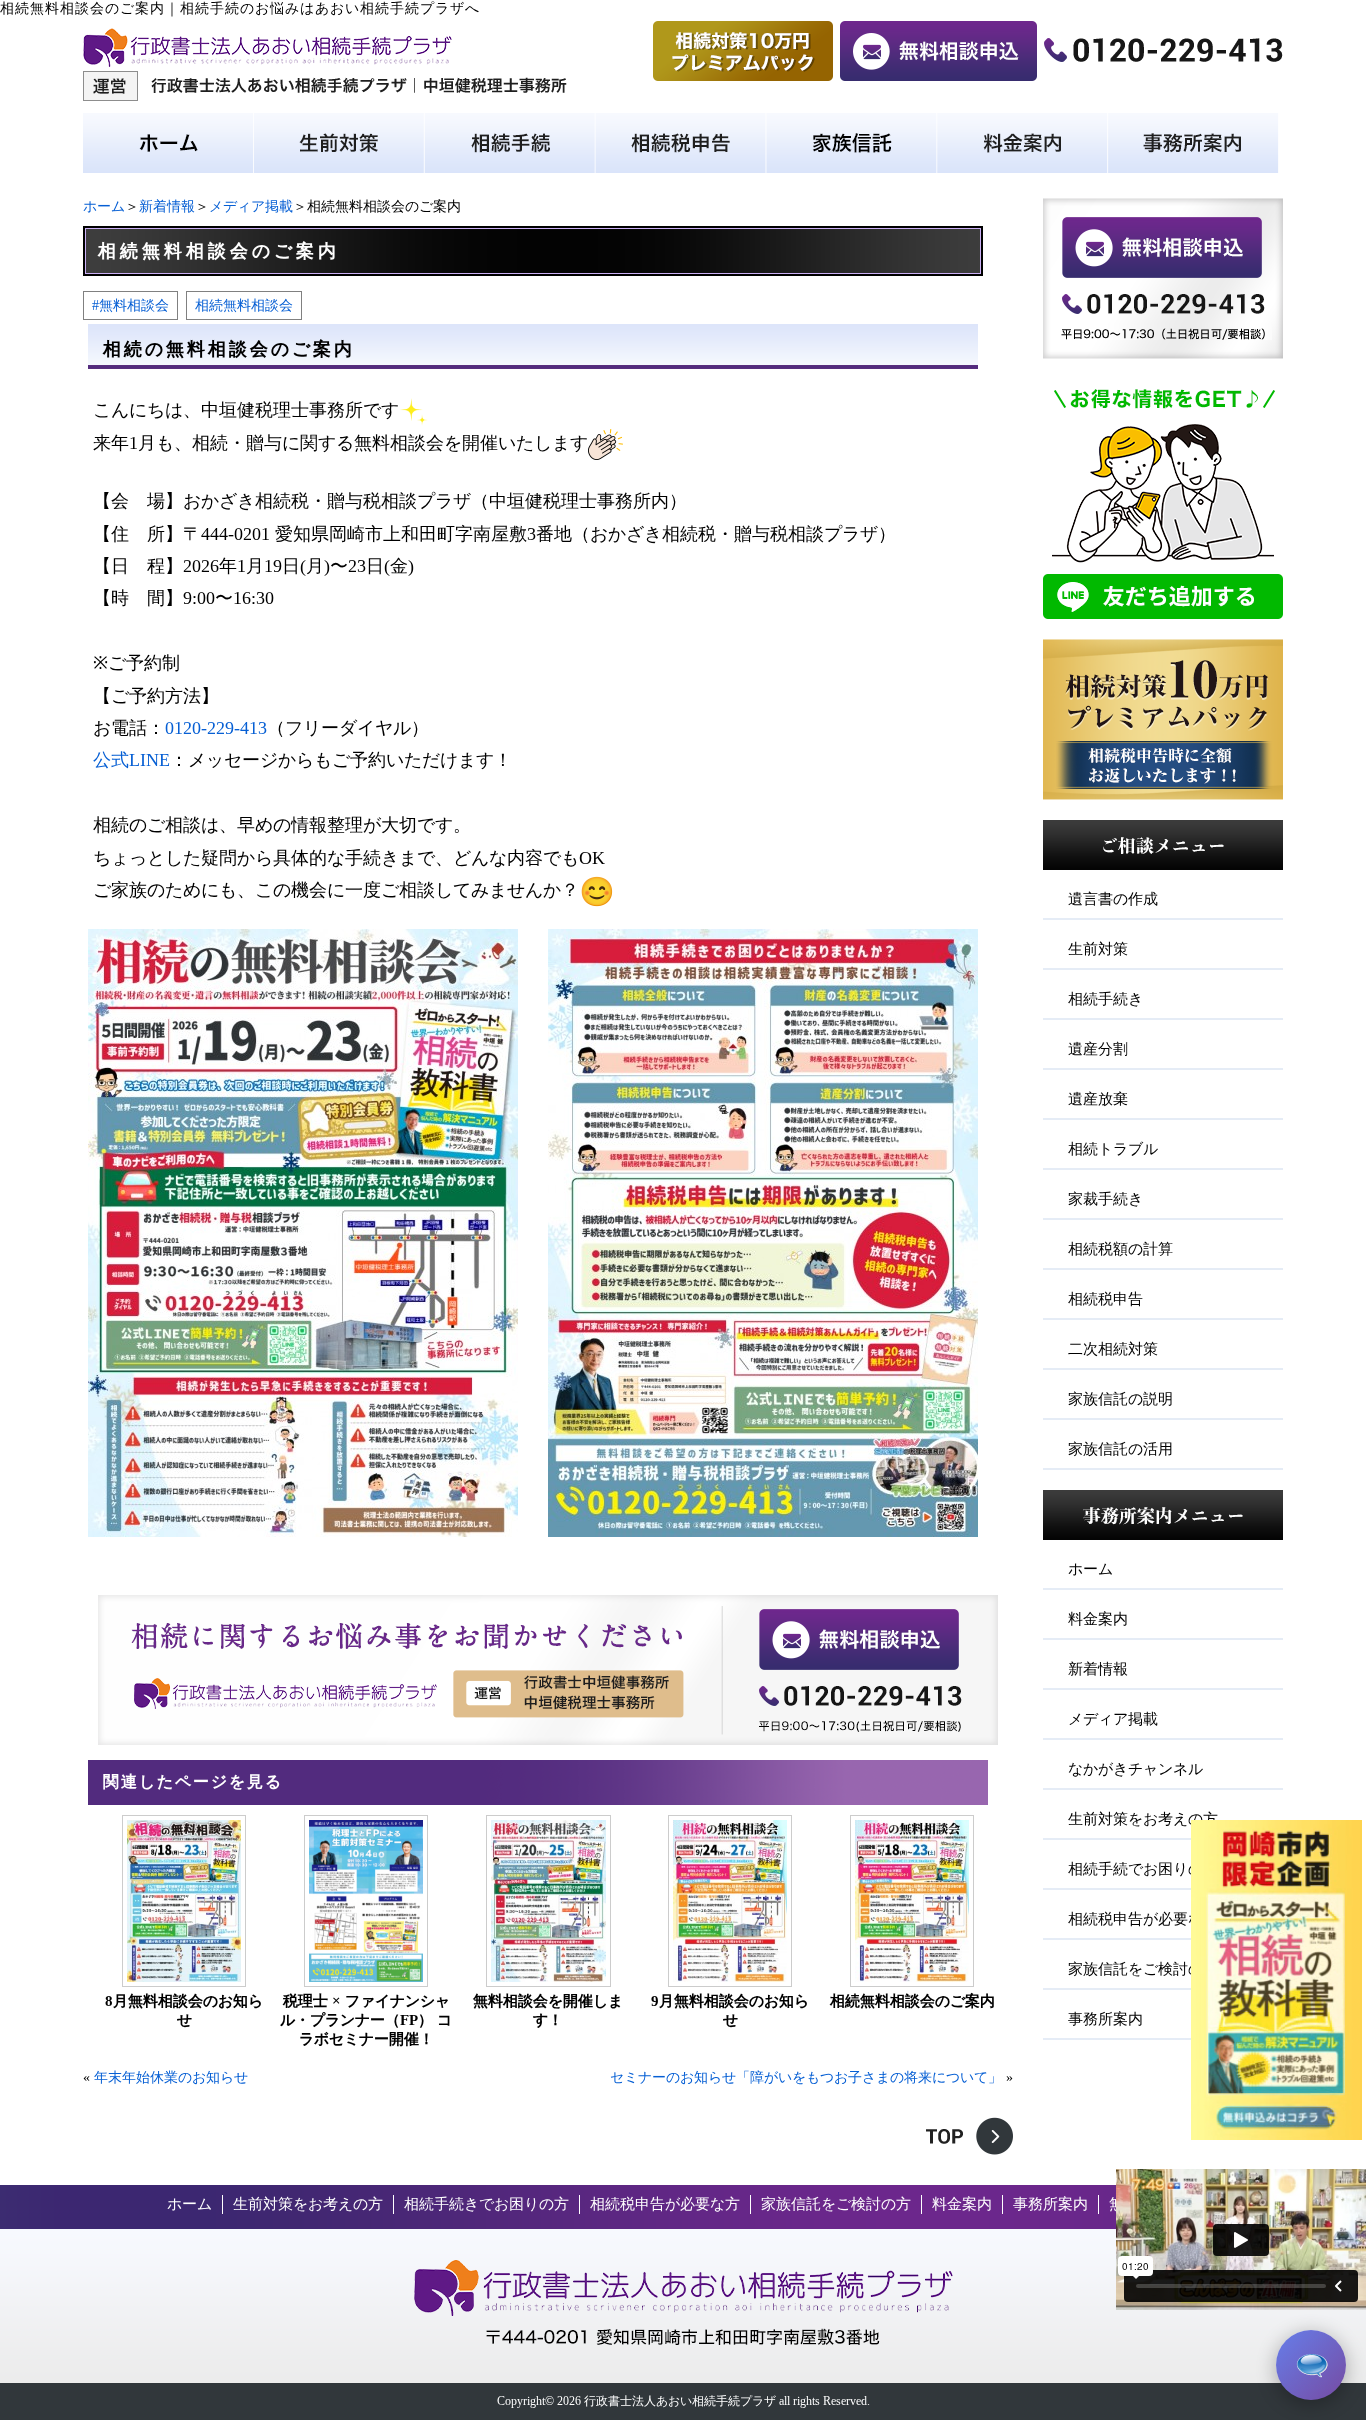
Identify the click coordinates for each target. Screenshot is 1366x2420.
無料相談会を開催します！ (548, 2010)
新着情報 (167, 206)
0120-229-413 (216, 728)
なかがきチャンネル (1135, 1769)
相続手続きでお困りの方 (486, 2204)
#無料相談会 (130, 305)
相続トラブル (1113, 1149)
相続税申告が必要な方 (1143, 1919)
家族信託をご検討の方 (1143, 1969)
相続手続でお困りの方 (1143, 1869)
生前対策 (1098, 949)
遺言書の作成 (1113, 899)
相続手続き (1105, 999)
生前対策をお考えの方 (1143, 1819)
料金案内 (1098, 1619)
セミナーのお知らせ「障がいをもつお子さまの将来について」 (806, 2077)
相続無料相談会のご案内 (912, 2001)
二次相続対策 (1113, 1349)
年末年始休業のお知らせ (171, 2077)
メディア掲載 (251, 206)
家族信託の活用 (1120, 1449)
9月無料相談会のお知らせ (730, 2010)
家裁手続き (1105, 1199)
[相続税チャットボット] (1311, 2365)
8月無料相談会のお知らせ (184, 2010)
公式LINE (131, 760)
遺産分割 (1098, 1049)
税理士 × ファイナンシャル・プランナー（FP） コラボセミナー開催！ (366, 2020)
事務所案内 (1105, 2019)
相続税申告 (1105, 1299)
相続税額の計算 (1120, 1249)
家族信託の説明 (1120, 1399)
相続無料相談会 (244, 305)
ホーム (104, 206)
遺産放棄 (1098, 1099)
